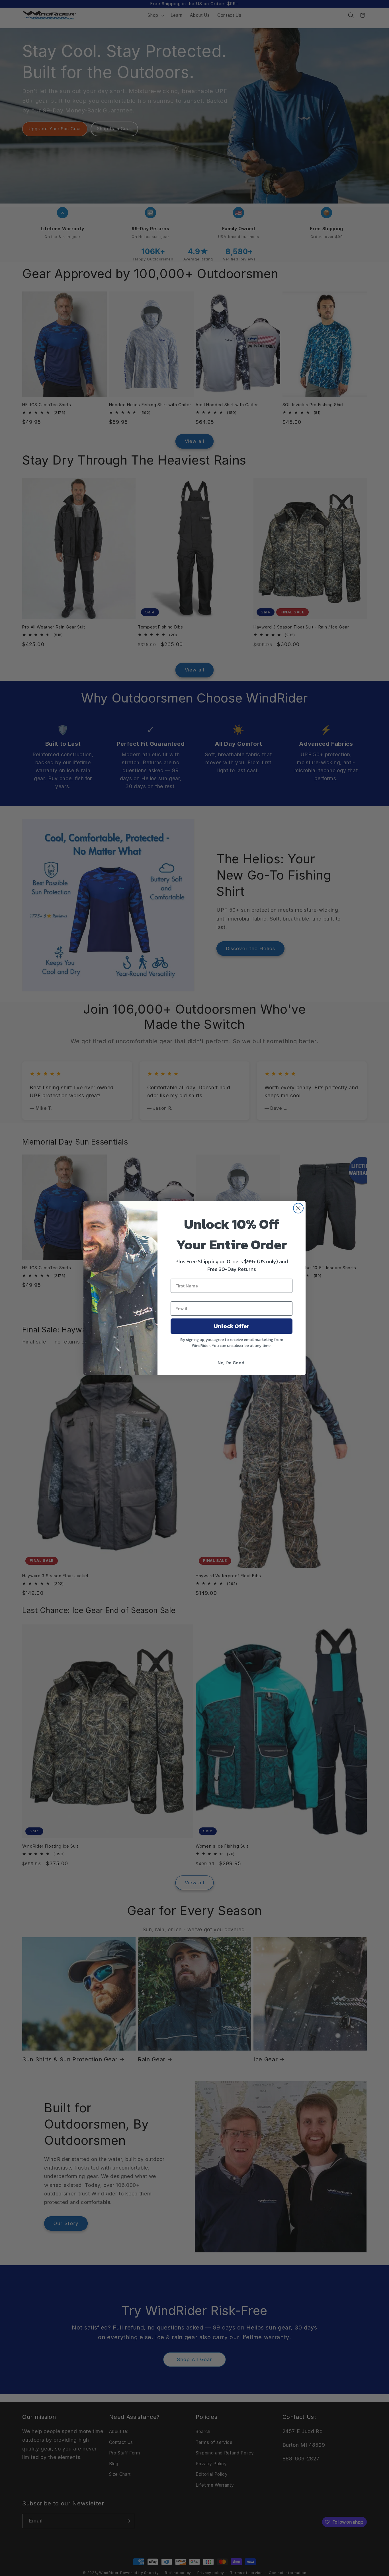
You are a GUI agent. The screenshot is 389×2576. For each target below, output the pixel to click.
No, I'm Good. (232, 1363)
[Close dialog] (298, 1208)
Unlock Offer (232, 1326)
